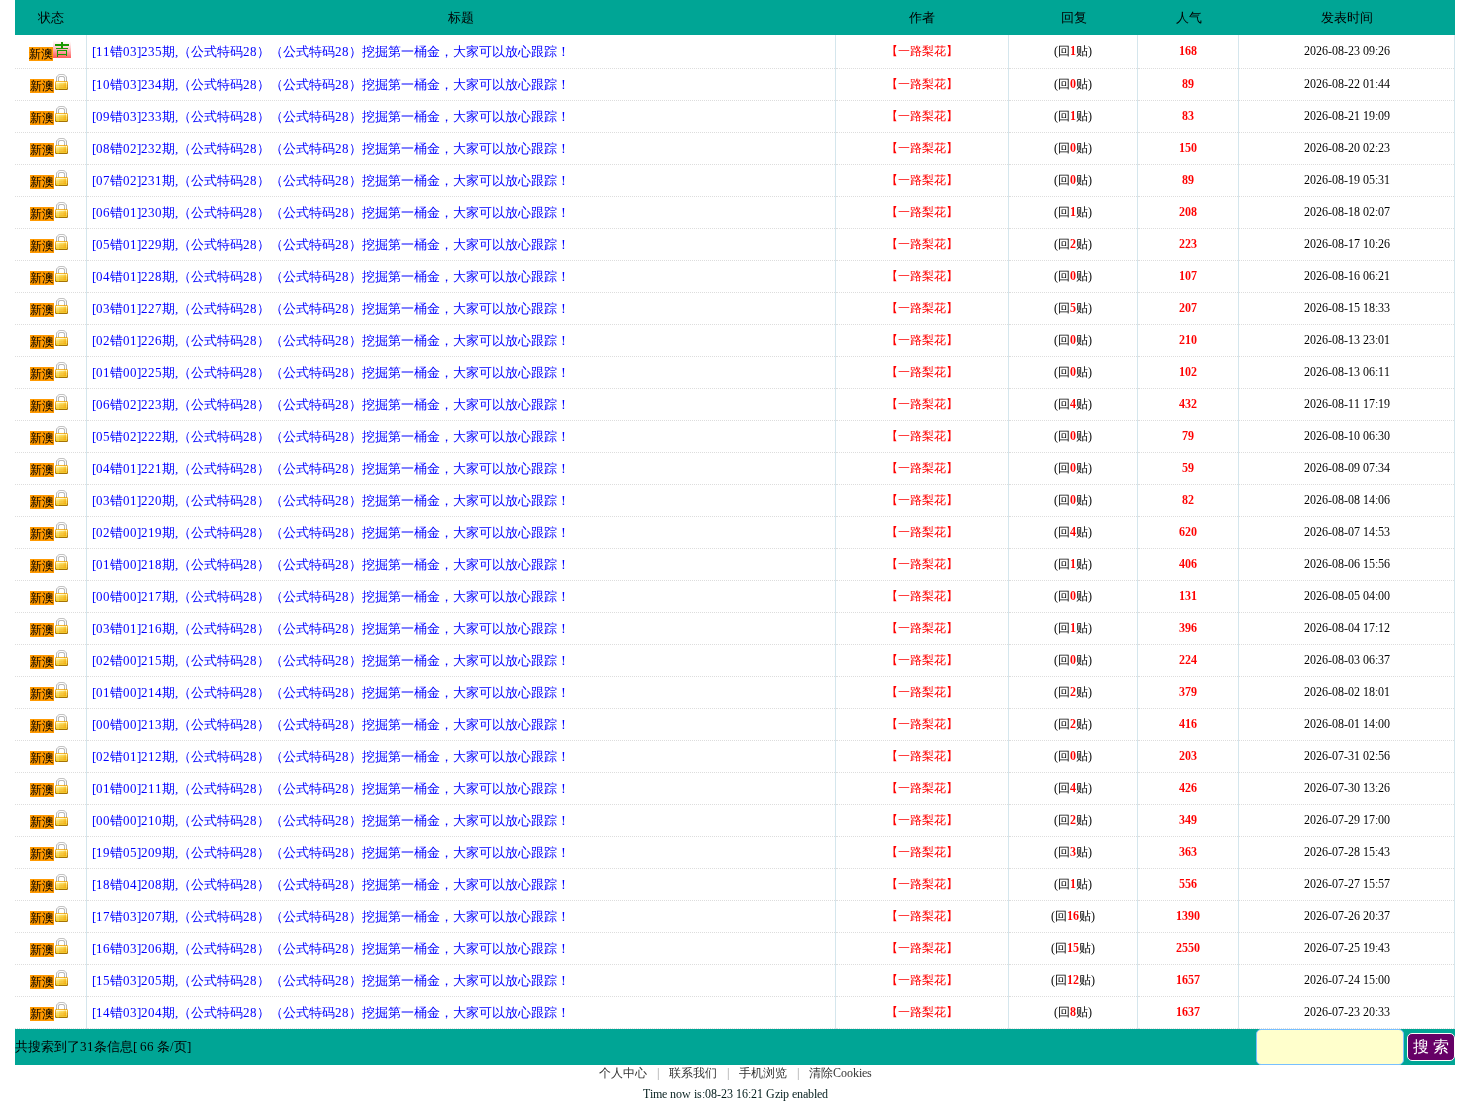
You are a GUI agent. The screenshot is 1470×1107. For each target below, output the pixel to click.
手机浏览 (763, 1073)
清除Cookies (840, 1073)
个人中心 (623, 1073)
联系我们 (693, 1073)
